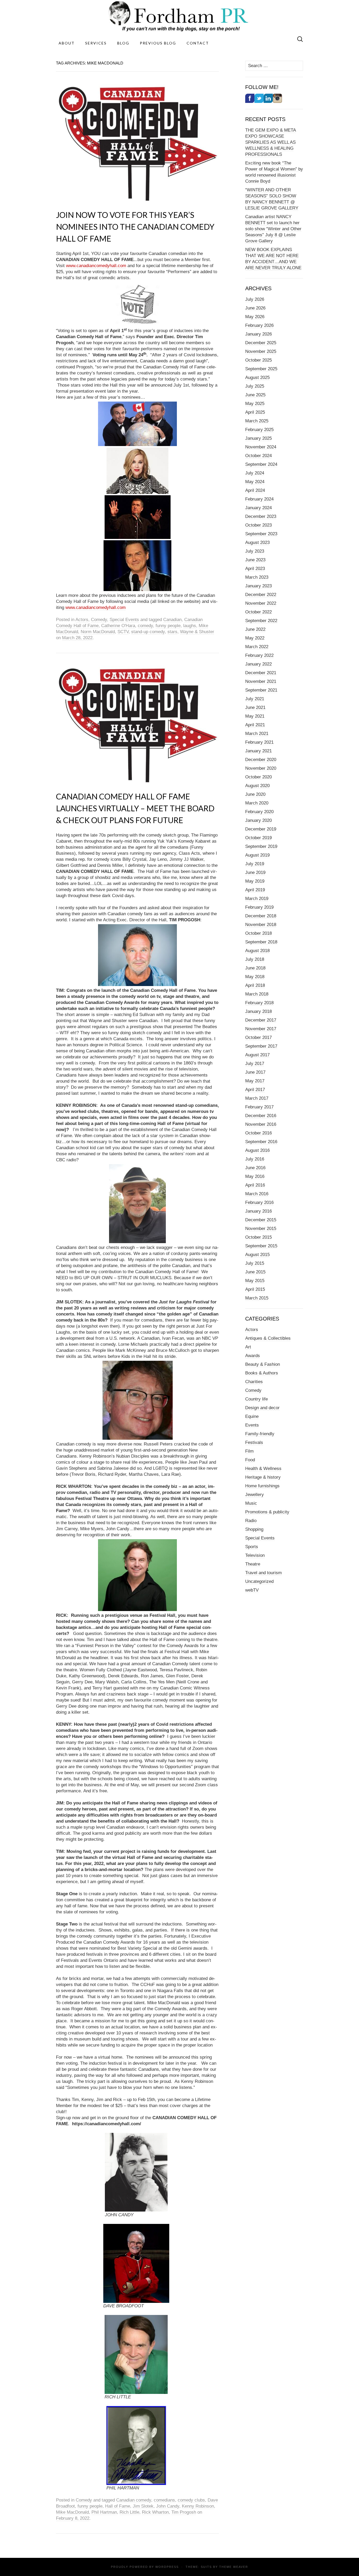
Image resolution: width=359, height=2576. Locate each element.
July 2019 (255, 864)
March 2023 (257, 577)
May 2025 (255, 404)
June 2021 (255, 707)
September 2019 (261, 846)
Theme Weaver (234, 2567)
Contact (198, 43)
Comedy (99, 620)
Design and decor (262, 1408)
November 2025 (261, 351)
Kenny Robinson (198, 2506)
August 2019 (257, 855)
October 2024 (258, 456)
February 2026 (259, 325)
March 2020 (257, 803)
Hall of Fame (118, 2506)
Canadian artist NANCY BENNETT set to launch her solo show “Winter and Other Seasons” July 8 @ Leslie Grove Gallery (273, 229)
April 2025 (255, 412)
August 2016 (257, 1150)
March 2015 (257, 1298)
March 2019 (257, 899)
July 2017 (255, 1064)
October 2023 (258, 525)
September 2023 (261, 534)
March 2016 (257, 1194)
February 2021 (259, 742)
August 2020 (257, 786)
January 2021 (258, 751)
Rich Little (129, 2512)
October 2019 (258, 838)
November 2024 (261, 447)
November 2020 (261, 768)
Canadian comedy (134, 2500)
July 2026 (255, 299)
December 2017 (261, 1020)
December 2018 (261, 916)
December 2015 (261, 1220)
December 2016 (261, 1116)
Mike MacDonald (72, 2512)
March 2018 (257, 994)
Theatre (253, 1564)
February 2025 (259, 430)
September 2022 (261, 621)
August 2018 (257, 951)
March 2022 (257, 647)
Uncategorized (259, 1581)
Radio (251, 1521)
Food (250, 1460)
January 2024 (258, 508)
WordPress (167, 2567)
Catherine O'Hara (118, 626)
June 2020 (255, 794)
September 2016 (261, 1142)
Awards (253, 1356)
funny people (168, 626)
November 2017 (261, 1029)
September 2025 (261, 369)
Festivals (254, 1442)
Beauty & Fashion (263, 1364)
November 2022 (261, 603)
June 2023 (255, 560)
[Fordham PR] (179, 16)
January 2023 (258, 586)
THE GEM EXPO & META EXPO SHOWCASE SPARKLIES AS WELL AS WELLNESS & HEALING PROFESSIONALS (271, 142)
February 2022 (259, 655)
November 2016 (261, 1124)
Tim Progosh (184, 2512)
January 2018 (258, 1011)
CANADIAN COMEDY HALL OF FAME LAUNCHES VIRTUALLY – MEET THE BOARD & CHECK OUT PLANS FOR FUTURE (135, 808)
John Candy (168, 2506)
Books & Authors (262, 1373)
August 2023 (257, 542)
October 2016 (258, 1133)
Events (252, 1425)
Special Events (124, 620)
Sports (252, 1547)
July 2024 (255, 473)
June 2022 (255, 629)
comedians (164, 2500)
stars (172, 632)
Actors (82, 620)
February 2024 (259, 499)
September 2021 (261, 690)
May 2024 (255, 482)
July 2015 (255, 1263)
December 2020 (261, 760)
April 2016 (255, 1185)
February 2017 (259, 1107)
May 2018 (255, 977)
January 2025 (258, 438)
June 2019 (255, 872)
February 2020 (259, 812)
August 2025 (257, 377)
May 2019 (255, 881)
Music (251, 1503)
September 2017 (261, 1046)
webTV (252, 1590)
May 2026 (255, 317)
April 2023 (255, 569)
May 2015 (255, 1281)
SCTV (123, 632)
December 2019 (261, 829)
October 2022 (258, 612)
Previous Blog (158, 43)
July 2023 (255, 551)
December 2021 (261, 673)
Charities (254, 1382)
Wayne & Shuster (197, 632)
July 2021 (255, 699)
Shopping (254, 1529)
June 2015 (255, 1272)
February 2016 (259, 1202)
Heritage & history (263, 1477)
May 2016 (255, 1176)
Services (96, 43)
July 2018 (255, 959)
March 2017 (257, 1098)
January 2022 (258, 664)
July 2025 (255, 386)
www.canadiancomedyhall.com (96, 266)
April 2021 (255, 725)
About (67, 43)
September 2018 (261, 942)
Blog (123, 43)
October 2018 (258, 933)
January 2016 (258, 1211)
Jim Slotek (143, 2506)
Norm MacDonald (98, 632)
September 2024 (261, 464)
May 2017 (255, 1081)
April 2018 (255, 985)
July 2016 (255, 1159)
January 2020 (258, 820)
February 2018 (259, 1003)
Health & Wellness (263, 1469)
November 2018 (261, 925)
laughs (190, 626)
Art (248, 1347)
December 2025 (261, 343)
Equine (252, 1416)
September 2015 (261, 1246)
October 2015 (258, 1237)
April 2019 (255, 890)
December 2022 (261, 595)
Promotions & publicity (267, 1512)
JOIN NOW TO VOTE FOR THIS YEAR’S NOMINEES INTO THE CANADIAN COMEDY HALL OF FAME (135, 227)
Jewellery (255, 1495)
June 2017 (255, 1072)
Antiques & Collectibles (268, 1338)
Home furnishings (262, 1486)
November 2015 (261, 1229)
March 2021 (257, 734)
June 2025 (255, 395)
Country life (257, 1399)
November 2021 (261, 681)
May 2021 (255, 716)
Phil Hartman (104, 2512)
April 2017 (255, 1090)
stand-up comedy (148, 632)
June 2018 (255, 968)
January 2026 (258, 334)
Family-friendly (260, 1434)
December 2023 (261, 516)
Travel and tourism (263, 1573)
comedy (145, 626)
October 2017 (258, 1037)
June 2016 (255, 1168)
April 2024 (255, 490)
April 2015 (255, 1289)
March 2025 (257, 421)
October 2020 (258, 777)
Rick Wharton (155, 2512)
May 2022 (255, 638)
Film (249, 1451)
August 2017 (257, 1055)
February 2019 (259, 907)
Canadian (172, 620)
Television (255, 1555)
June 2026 (255, 308)
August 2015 (257, 1255)
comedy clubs (191, 2500)
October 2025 (258, 360)
